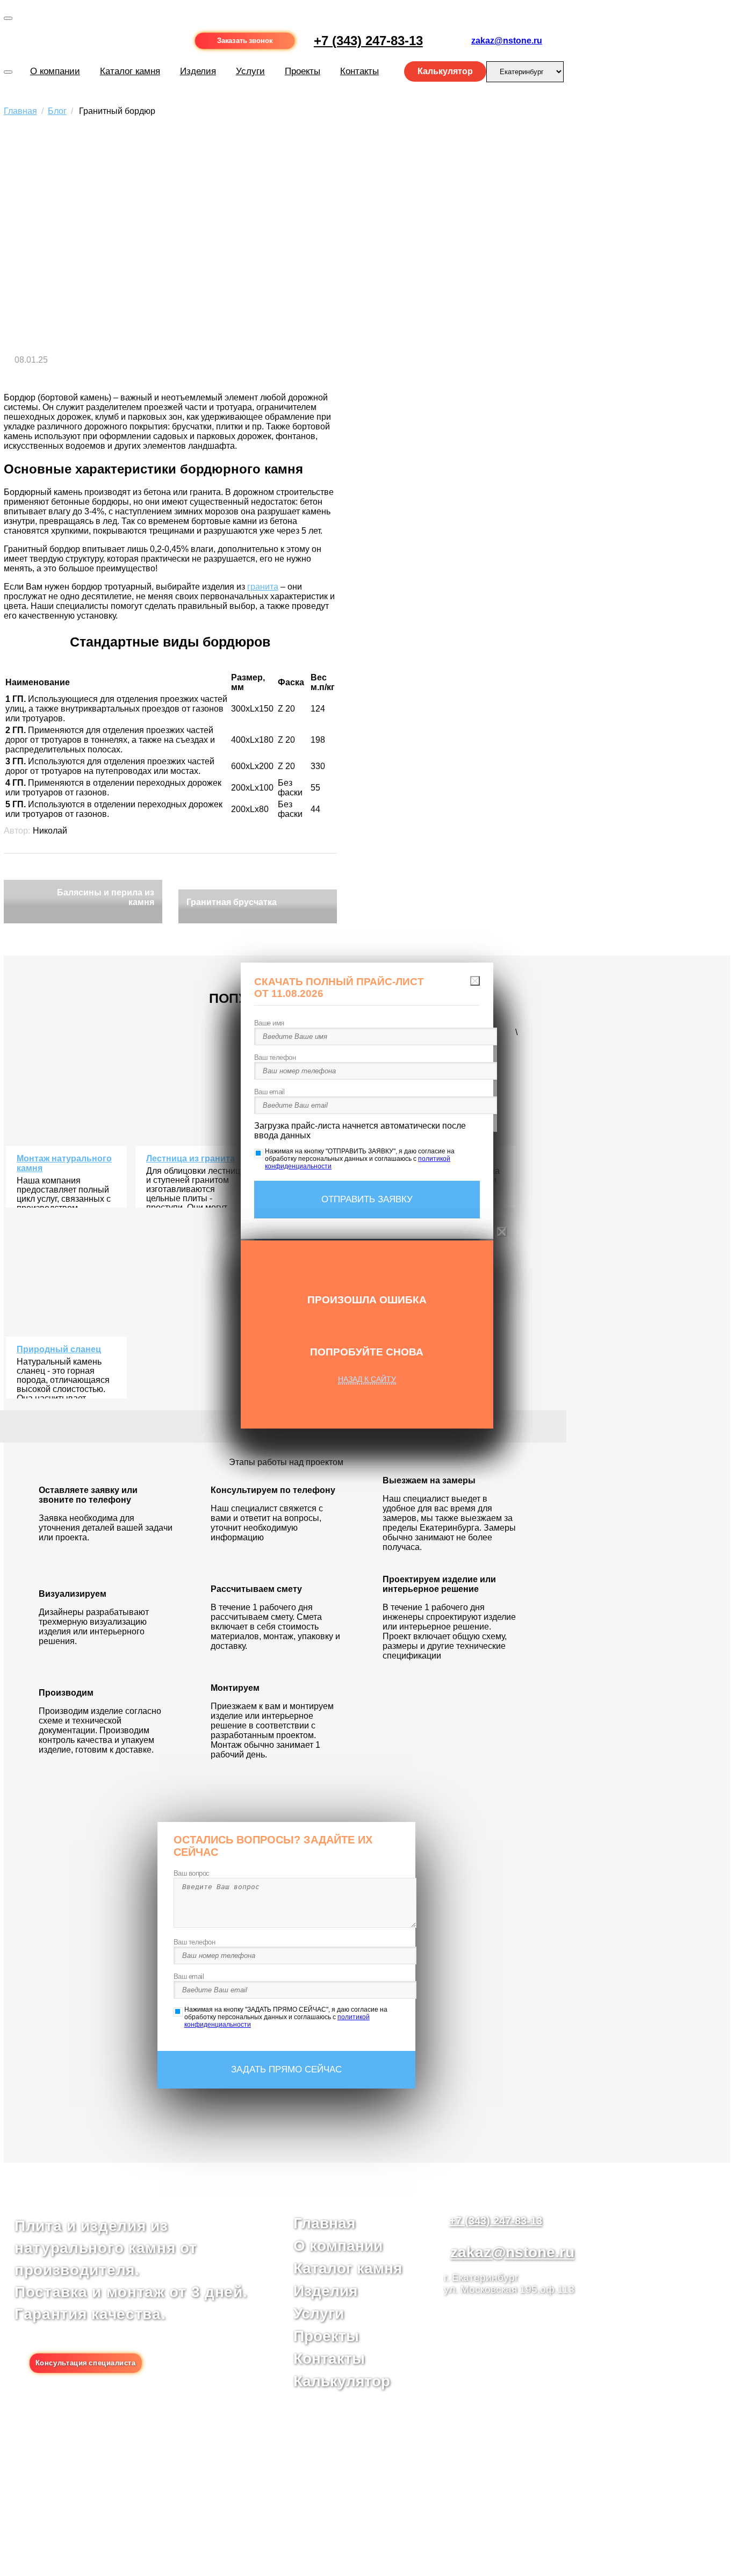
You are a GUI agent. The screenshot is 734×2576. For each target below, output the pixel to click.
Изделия (198, 71)
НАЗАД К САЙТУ (367, 1379)
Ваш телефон (195, 1942)
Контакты (329, 2359)
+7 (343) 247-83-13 (368, 41)
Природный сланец (59, 1349)
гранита (263, 587)
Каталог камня (130, 71)
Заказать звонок (245, 41)
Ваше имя (269, 1023)
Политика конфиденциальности (294, 2503)
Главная (324, 2223)
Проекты (326, 2336)
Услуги (250, 71)
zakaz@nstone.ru (507, 41)
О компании (55, 71)
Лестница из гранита (190, 1158)
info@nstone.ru (337, 2484)
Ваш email (189, 1976)
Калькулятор (342, 2381)
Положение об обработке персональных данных (294, 2513)
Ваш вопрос (192, 1873)
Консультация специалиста (86, 2363)
